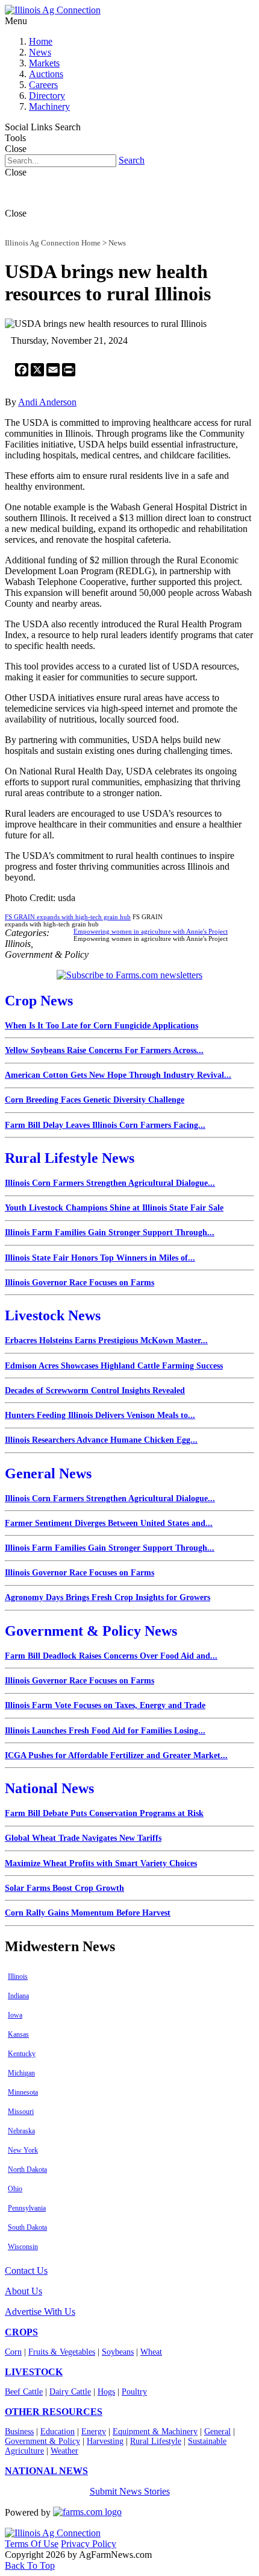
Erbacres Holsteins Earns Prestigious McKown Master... (106, 1340)
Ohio (15, 2189)
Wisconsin (23, 2247)
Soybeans (118, 2352)
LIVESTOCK (34, 2372)
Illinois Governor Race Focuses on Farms (80, 1283)
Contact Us (26, 2271)
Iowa (15, 2015)
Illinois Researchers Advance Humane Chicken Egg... (101, 1440)
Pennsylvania (27, 2208)
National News (49, 1788)
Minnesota (23, 2092)
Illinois (18, 1976)
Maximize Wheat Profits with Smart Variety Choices (101, 1863)
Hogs (106, 2392)
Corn (13, 2352)
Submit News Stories (130, 2491)
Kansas (18, 2034)
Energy (94, 2432)
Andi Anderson (47, 402)
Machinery (49, 106)
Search (132, 160)
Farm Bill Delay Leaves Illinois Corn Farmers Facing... (105, 1125)
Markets (44, 63)
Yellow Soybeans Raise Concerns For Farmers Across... (104, 1050)
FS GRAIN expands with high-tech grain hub (68, 917)
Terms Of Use (32, 2544)
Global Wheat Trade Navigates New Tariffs (83, 1838)
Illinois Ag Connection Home (53, 243)
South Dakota (27, 2227)
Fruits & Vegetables (62, 2352)
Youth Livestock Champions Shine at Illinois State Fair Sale (114, 1208)
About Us (23, 2291)
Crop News (39, 1001)
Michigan (21, 2073)
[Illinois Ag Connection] (53, 10)
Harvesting (105, 2441)
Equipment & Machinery (155, 2432)
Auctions (46, 74)
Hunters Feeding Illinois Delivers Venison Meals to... (100, 1415)
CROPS (21, 2332)
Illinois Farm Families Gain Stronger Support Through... (110, 1233)
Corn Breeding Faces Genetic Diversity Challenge (95, 1100)
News (40, 52)
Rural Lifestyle (156, 2441)
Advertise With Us (40, 2312)
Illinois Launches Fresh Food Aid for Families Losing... (105, 1731)
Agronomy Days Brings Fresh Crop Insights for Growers (108, 1597)
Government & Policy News (91, 1631)
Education (58, 2432)
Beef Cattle (24, 2392)
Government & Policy (42, 2441)
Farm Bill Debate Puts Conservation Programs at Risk (104, 1813)
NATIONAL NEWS (46, 2471)
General (217, 2432)
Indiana (18, 1996)
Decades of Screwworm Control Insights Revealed (95, 1391)
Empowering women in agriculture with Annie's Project (151, 931)
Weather (64, 2451)
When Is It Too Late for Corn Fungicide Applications (101, 1026)
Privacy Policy (89, 2544)
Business (19, 2432)
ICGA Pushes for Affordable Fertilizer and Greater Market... (116, 1755)
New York (23, 2150)
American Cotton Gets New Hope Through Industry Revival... (118, 1075)
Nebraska (21, 2131)
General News (48, 1473)
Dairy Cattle (70, 2392)
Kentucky (22, 2054)
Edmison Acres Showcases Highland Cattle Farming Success (114, 1366)
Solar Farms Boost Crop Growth (64, 1888)
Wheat (151, 2352)
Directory (47, 96)
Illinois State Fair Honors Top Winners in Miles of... (100, 1258)
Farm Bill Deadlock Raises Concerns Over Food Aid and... (111, 1656)
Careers (43, 85)
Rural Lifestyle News (70, 1158)
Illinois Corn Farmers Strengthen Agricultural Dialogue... (110, 1183)
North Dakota (27, 2169)
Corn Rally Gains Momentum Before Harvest (88, 1913)
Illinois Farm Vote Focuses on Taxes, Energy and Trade (105, 1705)
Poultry (134, 2392)
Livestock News (53, 1315)
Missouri (21, 2112)
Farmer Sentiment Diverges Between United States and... (109, 1523)
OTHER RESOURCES (54, 2412)
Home (41, 41)
